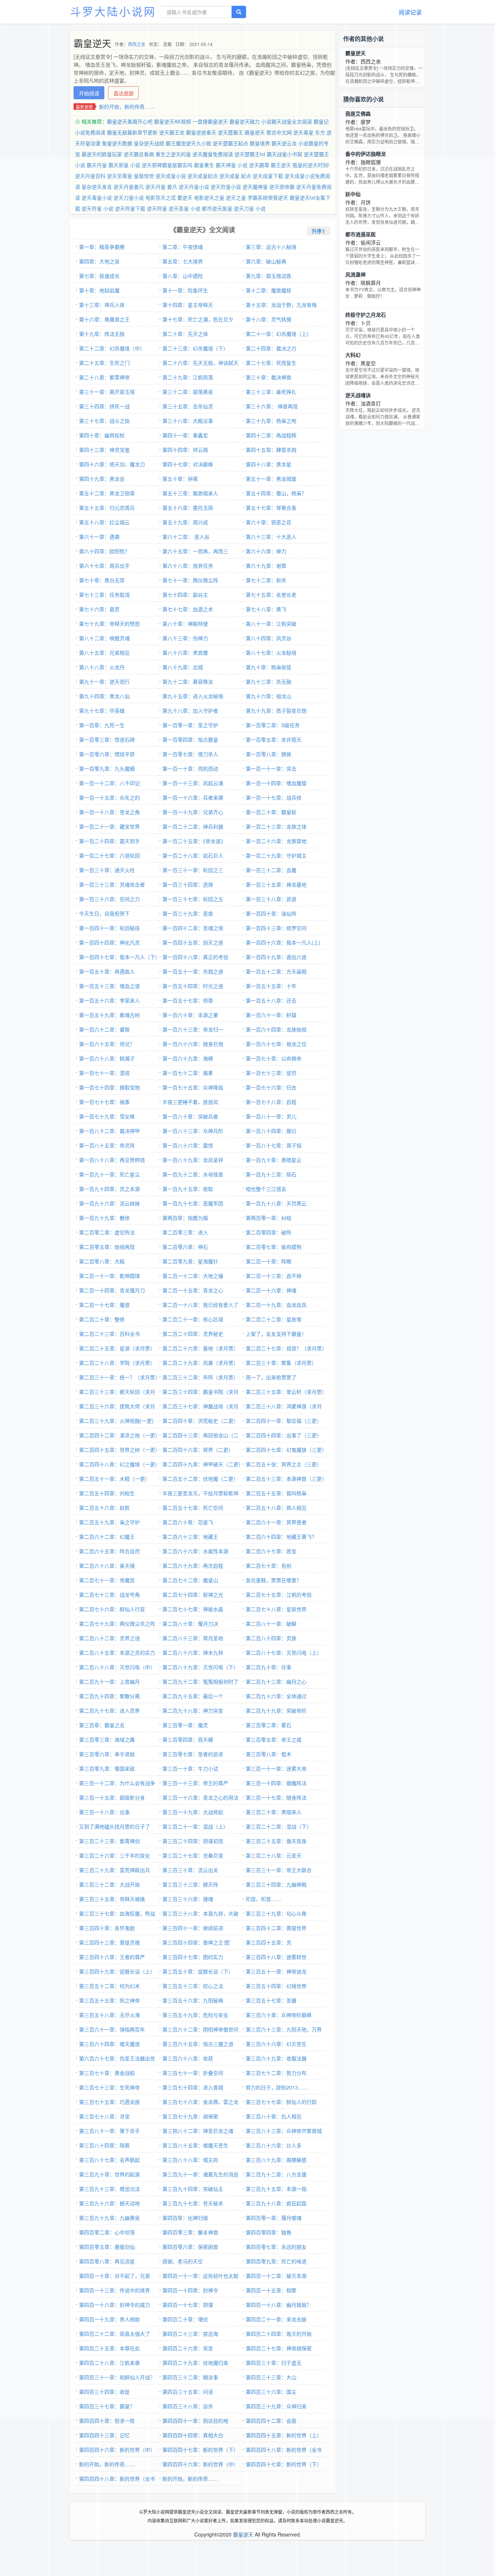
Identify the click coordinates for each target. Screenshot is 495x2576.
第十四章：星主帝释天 (188, 305)
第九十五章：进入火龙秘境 (193, 696)
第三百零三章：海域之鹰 (107, 1739)
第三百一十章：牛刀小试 (190, 1768)
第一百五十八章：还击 (271, 1000)
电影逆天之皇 (209, 197)
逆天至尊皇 (120, 176)
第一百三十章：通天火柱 (107, 870)
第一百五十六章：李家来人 (109, 1000)
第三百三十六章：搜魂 (188, 1899)
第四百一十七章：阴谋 (188, 2305)
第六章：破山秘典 (266, 261)
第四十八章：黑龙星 (269, 464)
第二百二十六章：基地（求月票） (200, 1348)
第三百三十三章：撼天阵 (190, 1884)
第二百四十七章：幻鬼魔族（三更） (286, 1450)
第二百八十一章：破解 (271, 1623)
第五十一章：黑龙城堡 (271, 479)
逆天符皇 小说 (97, 208)
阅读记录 (410, 12)
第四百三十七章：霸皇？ (107, 2406)
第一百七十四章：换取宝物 (109, 1087)
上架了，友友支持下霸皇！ (276, 1334)
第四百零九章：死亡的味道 (276, 2261)
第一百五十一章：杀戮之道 (193, 971)
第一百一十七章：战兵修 (274, 797)
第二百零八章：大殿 (102, 1261)
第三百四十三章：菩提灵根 (109, 1942)
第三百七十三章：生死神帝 (109, 2087)
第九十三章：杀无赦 (269, 681)
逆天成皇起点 (203, 176)
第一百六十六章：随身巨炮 (193, 1044)
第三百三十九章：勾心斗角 (276, 1913)
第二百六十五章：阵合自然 (109, 1551)
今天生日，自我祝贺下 (104, 913)
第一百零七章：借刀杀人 (190, 754)
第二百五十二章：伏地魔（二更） (200, 1479)
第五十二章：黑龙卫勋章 (107, 493)
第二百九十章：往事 (269, 1667)
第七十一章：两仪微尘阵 (190, 580)
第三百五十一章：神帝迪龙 (276, 1971)
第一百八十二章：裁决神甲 (109, 1131)
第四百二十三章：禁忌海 (190, 2334)
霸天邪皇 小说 (124, 165)
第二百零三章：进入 (185, 1232)
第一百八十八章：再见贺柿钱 (112, 1160)
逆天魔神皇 (255, 187)
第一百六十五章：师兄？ (107, 1044)
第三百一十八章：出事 (104, 1812)
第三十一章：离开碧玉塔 (107, 392)
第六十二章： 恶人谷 (186, 537)
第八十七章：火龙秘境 (271, 653)
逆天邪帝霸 (282, 187)
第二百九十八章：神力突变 (193, 1710)
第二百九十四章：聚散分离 (109, 1696)
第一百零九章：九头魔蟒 (107, 768)
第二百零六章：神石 (185, 1247)
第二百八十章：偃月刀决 (190, 1623)
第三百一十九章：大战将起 (193, 1812)
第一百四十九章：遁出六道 (276, 957)
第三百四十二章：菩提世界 (276, 1928)
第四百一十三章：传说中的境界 (115, 2290)
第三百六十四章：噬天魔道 (109, 2044)
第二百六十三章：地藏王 (190, 1537)
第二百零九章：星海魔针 (190, 1261)
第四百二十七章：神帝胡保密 (279, 2348)
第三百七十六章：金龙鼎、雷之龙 (200, 2102)
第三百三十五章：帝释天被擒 (112, 1899)
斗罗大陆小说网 (113, 11)
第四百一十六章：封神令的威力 (115, 2305)
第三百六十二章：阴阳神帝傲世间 (200, 2029)
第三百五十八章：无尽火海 (109, 2015)
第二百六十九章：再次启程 (193, 1566)
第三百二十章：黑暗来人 (274, 1812)
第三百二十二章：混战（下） (279, 1826)
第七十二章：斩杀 (266, 580)
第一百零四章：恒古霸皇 (190, 739)
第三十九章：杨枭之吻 (271, 421)
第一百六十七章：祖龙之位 (276, 1044)
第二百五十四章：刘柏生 (107, 1493)
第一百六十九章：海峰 (188, 1058)
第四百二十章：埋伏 (185, 2319)
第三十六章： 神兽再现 (272, 406)
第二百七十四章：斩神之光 (193, 1595)
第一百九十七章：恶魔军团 (193, 1203)
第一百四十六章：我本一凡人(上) (283, 942)
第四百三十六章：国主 (271, 2392)
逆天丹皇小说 (194, 187)
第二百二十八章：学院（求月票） (117, 1363)
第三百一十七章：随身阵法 (276, 1797)
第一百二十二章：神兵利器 (193, 826)
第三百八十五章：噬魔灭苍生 (195, 2145)
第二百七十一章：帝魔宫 (107, 1580)
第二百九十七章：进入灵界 (109, 1710)
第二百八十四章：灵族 (271, 1638)
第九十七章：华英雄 (102, 710)
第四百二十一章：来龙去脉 (276, 2319)
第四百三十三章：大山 (271, 2377)
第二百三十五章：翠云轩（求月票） (286, 1392)
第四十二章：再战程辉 (271, 435)
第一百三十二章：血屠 (271, 870)
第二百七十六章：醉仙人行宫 (112, 1609)
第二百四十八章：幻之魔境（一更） (120, 1464)
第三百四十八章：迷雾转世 (276, 1957)
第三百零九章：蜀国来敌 (107, 1768)
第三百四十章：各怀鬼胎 (107, 1928)
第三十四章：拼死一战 (104, 406)
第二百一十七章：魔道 (104, 1305)
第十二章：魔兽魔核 (269, 290)
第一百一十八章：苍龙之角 (109, 812)
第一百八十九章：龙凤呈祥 (193, 1160)
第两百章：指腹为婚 (185, 1218)
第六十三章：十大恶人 (271, 537)
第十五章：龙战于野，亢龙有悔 (281, 305)
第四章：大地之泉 (99, 261)
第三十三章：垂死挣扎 (271, 392)
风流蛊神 (355, 274)
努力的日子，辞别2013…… (277, 2087)
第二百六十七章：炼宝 (271, 1551)
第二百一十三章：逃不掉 (274, 1276)
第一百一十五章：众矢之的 (109, 797)
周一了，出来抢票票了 (271, 1377)
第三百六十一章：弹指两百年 (112, 2029)
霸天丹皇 (97, 165)
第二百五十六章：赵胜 (104, 1508)
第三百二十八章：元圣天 (274, 1855)
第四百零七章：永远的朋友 (276, 2247)
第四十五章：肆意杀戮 (271, 450)
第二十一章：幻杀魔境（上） (279, 334)
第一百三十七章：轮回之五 (193, 899)
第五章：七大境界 (183, 261)
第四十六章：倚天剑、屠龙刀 (112, 464)
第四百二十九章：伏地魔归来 (195, 2363)
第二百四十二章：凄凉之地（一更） (120, 1435)
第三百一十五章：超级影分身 (112, 1797)
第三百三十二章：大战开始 (109, 1884)
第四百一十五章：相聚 (271, 2290)
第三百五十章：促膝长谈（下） (198, 1971)
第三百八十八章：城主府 (190, 2160)
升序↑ (319, 231)
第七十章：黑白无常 (102, 580)
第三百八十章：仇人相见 (274, 2116)
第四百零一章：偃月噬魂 (274, 2218)
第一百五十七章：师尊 (188, 1000)
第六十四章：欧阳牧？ (104, 551)
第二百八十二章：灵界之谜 (109, 1638)
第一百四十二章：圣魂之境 (193, 928)
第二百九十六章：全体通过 (276, 1696)
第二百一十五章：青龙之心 (193, 1290)
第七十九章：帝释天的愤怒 (109, 624)
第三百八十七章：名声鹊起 (109, 2160)
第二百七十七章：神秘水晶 (193, 1609)
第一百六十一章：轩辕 (271, 1015)
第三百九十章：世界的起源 (109, 2174)
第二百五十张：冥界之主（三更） (284, 1464)
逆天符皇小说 (226, 187)
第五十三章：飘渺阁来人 (190, 493)
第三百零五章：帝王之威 (274, 1739)
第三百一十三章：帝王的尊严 (195, 1783)
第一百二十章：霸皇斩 (271, 812)
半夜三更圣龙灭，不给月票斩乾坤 (200, 1493)
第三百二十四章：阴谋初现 (193, 1841)
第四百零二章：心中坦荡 (107, 2232)
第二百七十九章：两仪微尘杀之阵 (117, 1623)
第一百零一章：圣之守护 (190, 725)
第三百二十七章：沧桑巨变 (193, 1855)
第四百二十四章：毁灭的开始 (279, 2334)
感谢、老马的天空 (183, 2261)
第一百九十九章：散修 (104, 1218)
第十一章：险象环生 (185, 290)
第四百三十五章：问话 (188, 2392)
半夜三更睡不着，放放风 (190, 1102)
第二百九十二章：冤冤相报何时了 (200, 1681)
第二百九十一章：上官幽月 (109, 1681)
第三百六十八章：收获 (188, 2058)
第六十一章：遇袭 (99, 537)
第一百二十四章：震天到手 (109, 841)
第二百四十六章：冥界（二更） (198, 1450)
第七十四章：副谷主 (185, 595)
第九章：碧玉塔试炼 (269, 276)
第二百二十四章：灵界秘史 (193, 1334)
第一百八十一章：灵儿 (271, 1116)
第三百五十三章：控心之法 (193, 1986)
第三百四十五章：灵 (269, 1942)
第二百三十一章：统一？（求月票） (120, 1377)
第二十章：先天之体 (185, 334)
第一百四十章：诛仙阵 (271, 913)
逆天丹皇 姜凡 (161, 187)
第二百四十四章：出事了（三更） (284, 1435)
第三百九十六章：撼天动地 (109, 2203)
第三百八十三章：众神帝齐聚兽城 (284, 2131)
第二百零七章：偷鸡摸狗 (274, 1247)
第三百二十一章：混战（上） (195, 1826)
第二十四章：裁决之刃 (271, 348)
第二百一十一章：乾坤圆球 (109, 1276)
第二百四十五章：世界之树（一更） (120, 1450)
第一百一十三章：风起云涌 (193, 783)
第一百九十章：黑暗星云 (274, 1160)
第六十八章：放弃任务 (188, 566)
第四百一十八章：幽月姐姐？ (279, 2305)
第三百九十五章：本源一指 (276, 2189)
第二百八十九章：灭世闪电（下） (200, 1667)
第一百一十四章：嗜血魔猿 (276, 783)
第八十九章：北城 (183, 667)
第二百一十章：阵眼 (269, 1261)
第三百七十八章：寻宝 (104, 2116)
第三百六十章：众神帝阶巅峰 (279, 2015)
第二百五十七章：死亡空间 (193, 1508)
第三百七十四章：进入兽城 (193, 2087)
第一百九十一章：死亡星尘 (109, 1174)
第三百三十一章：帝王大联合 (279, 1870)
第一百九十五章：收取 (188, 1189)
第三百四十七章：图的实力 (193, 1957)
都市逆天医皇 (217, 208)
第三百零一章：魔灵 (185, 1725)
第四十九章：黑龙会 (102, 479)
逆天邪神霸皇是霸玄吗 (167, 165)
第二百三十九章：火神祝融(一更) (116, 1421)
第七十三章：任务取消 (104, 595)
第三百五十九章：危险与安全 (195, 2015)
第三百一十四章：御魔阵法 (276, 1783)
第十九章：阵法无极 (102, 334)
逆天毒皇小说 (97, 197)
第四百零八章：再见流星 (107, 2261)
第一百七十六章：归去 (271, 1087)
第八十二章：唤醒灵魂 (104, 638)
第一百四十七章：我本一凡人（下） (120, 957)
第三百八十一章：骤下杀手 (109, 2131)
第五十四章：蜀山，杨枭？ (276, 493)
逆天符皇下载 (130, 208)
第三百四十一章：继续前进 (193, 1928)
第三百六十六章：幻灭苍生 (276, 2044)
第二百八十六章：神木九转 (193, 1652)
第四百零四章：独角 (269, 2232)
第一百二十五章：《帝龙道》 (194, 841)
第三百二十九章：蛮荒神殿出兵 (115, 1870)
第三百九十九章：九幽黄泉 (109, 2218)
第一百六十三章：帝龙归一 (193, 1029)
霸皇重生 (204, 165)
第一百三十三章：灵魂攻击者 (112, 884)
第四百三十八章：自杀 (188, 2406)
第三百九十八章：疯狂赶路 (276, 2203)
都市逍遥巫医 (361, 234)
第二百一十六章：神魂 (271, 1290)
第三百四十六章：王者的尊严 (112, 1957)
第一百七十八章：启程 (271, 1102)
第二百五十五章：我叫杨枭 (276, 1493)
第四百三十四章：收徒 (104, 2392)
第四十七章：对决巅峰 (188, 464)
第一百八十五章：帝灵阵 (107, 1145)
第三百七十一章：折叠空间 (193, 2073)
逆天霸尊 (259, 165)
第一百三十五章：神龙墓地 (276, 884)
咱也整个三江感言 (266, 1189)
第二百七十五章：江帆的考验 (279, 1595)
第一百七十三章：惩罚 (271, 1073)
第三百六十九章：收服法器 (276, 2058)
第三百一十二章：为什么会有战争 (117, 1783)
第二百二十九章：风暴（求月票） (200, 1363)
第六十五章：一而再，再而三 (195, 551)
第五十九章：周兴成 (185, 522)
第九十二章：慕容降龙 (188, 681)
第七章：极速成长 (99, 276)
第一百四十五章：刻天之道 (193, 942)
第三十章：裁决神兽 (269, 377)
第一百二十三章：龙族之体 (276, 826)
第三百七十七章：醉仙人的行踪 (281, 2102)
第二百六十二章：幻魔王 (107, 1537)
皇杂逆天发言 (97, 187)
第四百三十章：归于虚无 (274, 2363)
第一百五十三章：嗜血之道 (109, 986)
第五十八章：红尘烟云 (104, 522)
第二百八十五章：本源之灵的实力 (117, 1652)
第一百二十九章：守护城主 (276, 855)
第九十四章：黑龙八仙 (104, 696)
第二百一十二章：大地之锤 (193, 1276)
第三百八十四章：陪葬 (104, 2145)
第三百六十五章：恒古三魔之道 (198, 2044)
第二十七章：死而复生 (271, 363)
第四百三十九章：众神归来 (276, 2406)
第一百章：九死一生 (102, 725)
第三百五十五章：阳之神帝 (109, 2000)
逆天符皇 (157, 208)
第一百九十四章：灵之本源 (109, 1189)
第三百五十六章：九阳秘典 (193, 2000)
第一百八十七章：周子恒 (274, 1145)
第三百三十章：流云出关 (190, 1870)
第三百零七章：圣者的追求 (193, 1754)
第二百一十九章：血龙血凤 (276, 1305)
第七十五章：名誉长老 (271, 595)
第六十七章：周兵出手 (104, 566)
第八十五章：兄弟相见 (104, 653)
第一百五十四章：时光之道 (193, 986)
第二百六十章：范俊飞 (188, 1522)
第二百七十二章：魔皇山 (190, 1580)
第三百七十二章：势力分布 (276, 2073)
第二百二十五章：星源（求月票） (117, 1348)
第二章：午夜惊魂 (183, 247)
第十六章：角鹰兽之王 (104, 319)
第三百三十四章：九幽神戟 (276, 1884)
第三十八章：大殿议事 (188, 421)
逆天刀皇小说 (129, 197)
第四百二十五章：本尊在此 (109, 2348)
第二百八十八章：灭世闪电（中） (117, 1667)
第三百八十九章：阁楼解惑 (276, 2160)
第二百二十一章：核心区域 (193, 1319)
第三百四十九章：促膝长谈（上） (117, 1971)
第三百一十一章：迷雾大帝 (276, 1768)
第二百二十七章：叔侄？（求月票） (286, 1348)
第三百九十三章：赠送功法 (109, 2189)
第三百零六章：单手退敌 (107, 1754)
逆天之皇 (236, 197)
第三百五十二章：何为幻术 (109, 1986)
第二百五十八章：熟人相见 (276, 1508)
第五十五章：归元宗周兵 (107, 508)
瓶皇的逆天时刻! (311, 165)
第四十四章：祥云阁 (185, 450)
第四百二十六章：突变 (188, 2348)
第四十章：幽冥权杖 (102, 435)
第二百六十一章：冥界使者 (276, 1522)
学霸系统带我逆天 (268, 197)
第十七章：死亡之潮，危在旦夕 (198, 319)
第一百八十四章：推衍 (271, 1131)
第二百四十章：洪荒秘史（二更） (200, 1421)
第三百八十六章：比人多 (274, 2145)
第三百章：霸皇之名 (102, 1725)
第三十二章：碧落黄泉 (188, 392)
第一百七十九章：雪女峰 (107, 1116)
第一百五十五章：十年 (271, 986)
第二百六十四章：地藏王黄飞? (280, 1537)
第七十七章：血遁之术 (188, 609)
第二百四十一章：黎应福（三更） (284, 1421)
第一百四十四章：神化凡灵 (109, 942)
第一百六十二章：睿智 (104, 1029)
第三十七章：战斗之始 (104, 421)
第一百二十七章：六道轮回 (109, 855)
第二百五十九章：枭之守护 (109, 1522)
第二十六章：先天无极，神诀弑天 (200, 363)
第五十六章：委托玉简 (188, 508)
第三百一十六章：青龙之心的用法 (200, 1797)
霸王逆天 (281, 165)
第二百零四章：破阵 (269, 1232)
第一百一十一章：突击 (271, 768)
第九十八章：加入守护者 (190, 710)
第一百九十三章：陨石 (271, 1174)
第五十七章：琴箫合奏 (271, 508)
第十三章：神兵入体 (102, 305)
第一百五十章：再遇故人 (107, 971)
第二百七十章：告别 (269, 1566)
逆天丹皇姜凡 (129, 187)
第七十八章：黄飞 (266, 609)
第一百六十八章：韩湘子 (107, 1058)
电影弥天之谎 (161, 197)
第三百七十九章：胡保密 (190, 2116)
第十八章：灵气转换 (269, 319)
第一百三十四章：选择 (188, 884)
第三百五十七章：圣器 (271, 2000)
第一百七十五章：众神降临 (193, 1087)
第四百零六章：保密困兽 (190, 2247)
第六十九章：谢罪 (266, 566)
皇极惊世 (144, 176)
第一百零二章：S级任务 (273, 725)
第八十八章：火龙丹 (102, 667)
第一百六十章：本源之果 (190, 1015)
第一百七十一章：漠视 (104, 1073)
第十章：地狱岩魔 (99, 290)
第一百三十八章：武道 (271, 899)
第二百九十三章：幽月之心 (276, 1681)
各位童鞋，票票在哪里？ (274, 1580)
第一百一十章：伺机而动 (190, 768)
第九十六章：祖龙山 (269, 696)
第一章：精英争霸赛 (102, 247)
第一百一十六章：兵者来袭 (193, 797)
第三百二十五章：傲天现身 (276, 1841)
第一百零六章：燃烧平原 (107, 754)
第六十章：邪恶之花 (269, 522)
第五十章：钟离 (180, 479)
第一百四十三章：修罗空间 (276, 928)
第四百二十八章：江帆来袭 (109, 2363)
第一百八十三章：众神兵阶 (193, 1131)
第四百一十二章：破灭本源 (276, 2276)
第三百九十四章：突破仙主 (193, 2189)
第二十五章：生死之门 (104, 363)
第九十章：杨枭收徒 (269, 667)
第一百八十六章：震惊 (188, 1145)
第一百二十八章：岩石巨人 (193, 855)
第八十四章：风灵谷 (269, 638)
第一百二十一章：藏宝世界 (109, 826)
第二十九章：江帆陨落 (188, 377)
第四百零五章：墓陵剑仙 (107, 2247)
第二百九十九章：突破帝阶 (276, 1710)
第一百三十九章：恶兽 (188, 913)
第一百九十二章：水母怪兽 (193, 1174)
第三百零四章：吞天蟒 (188, 1739)
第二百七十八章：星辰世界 (276, 1609)
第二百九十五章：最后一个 (193, 1696)
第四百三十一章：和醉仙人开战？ (117, 2377)
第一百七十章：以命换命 (274, 1058)
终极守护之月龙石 (366, 314)
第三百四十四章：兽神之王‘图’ (196, 1942)
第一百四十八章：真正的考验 (195, 957)
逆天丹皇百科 (90, 176)
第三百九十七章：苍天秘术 (193, 2203)
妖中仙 (353, 194)
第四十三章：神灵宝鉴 (104, 450)
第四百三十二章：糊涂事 (190, 2377)
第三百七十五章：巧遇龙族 (109, 2102)
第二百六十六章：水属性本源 (195, 1551)
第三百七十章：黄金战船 (107, 2073)
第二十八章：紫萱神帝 (104, 377)
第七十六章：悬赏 (99, 609)
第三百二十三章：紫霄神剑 (109, 1841)
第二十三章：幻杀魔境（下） (195, 348)
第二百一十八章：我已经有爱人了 (200, 1305)
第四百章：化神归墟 (185, 2218)
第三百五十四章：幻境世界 (276, 1986)
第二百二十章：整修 (102, 1319)
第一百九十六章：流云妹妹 (109, 1203)
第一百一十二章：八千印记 (109, 783)
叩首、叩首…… (263, 1899)
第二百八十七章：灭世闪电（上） (284, 1652)
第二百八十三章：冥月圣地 (193, 1638)
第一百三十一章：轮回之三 (193, 870)
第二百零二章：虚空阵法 (107, 1232)
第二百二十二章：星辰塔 (274, 1319)
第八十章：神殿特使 (185, 624)
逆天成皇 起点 (235, 176)
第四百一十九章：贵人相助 (109, 2319)
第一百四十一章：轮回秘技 (109, 928)
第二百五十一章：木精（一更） (115, 1479)
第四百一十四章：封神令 (190, 2290)
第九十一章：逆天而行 (104, 681)
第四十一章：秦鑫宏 (185, 435)
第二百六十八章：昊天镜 (107, 1566)
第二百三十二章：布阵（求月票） (200, 1377)
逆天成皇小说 (171, 176)
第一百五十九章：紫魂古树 (109, 1015)
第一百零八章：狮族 (269, 754)
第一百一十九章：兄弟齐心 (193, 812)
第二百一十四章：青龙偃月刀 (112, 1290)
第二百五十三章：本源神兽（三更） (286, 1479)
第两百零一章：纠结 (269, 1218)
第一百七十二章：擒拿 (188, 1073)
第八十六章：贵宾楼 (185, 653)
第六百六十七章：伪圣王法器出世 (117, 2058)
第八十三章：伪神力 (185, 638)
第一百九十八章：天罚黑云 (276, 1203)
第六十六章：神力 (266, 551)
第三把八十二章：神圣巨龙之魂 (198, 2131)
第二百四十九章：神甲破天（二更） (203, 1464)
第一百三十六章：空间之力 (109, 899)
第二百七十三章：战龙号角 (109, 1595)
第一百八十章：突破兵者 (190, 1116)
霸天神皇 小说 (232, 165)
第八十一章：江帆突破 (271, 624)
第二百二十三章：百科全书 (109, 1334)
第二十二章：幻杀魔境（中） (112, 348)
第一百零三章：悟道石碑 (107, 739)
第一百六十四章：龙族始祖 (276, 1029)
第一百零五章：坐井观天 (274, 739)
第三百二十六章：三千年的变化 (115, 1855)
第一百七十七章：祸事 (104, 1102)
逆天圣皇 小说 (184, 208)
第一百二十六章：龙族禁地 (276, 841)
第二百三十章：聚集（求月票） (281, 1363)
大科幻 (353, 355)
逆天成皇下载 (268, 176)
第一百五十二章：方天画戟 (276, 971)
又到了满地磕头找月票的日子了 (115, 1826)
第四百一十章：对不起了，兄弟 (115, 2276)
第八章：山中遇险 (183, 276)
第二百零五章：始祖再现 (107, 1247)
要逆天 (185, 197)
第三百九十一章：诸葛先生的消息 (200, 2174)
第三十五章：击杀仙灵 (188, 406)
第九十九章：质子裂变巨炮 (276, 710)
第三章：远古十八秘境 (271, 247)
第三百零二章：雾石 (269, 1725)
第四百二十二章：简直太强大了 (115, 2334)
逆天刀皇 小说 (250, 208)
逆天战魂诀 (358, 395)
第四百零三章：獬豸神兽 (190, 2232)
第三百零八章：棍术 (269, 1754)
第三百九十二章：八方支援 (276, 2174)
